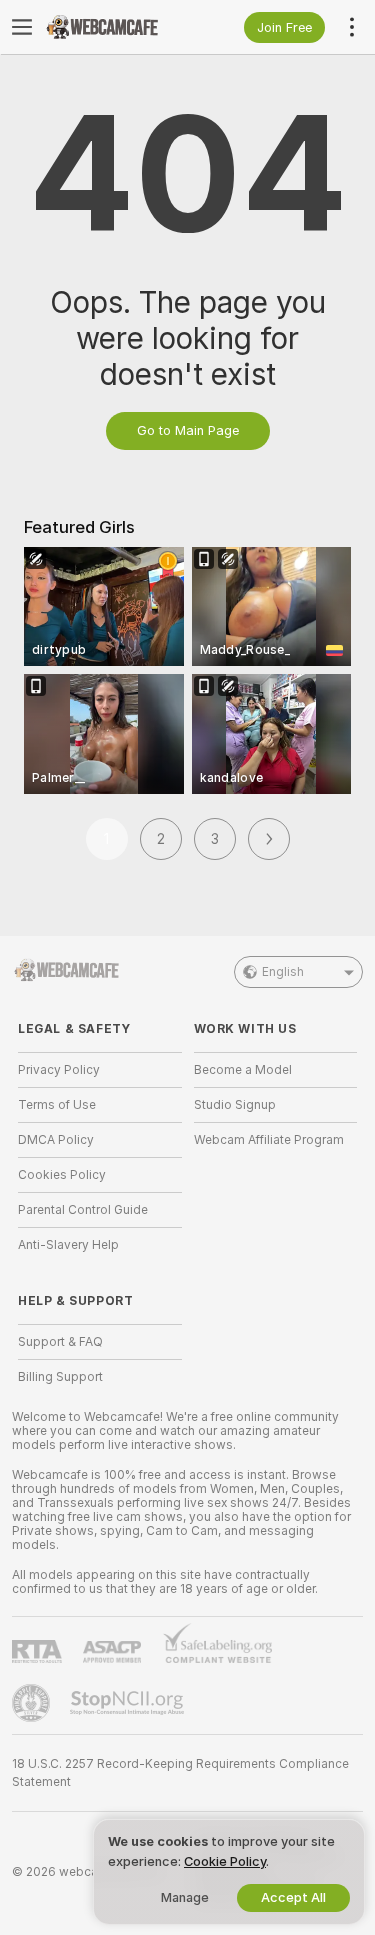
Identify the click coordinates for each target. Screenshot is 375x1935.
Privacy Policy (59, 1070)
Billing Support (60, 1377)
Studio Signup (235, 1105)
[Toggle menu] (22, 27)
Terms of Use (57, 1105)
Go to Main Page (188, 430)
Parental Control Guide (83, 1210)
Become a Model (243, 1070)
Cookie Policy (225, 1861)
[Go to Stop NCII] (129, 1703)
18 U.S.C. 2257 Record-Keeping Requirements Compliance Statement (180, 1773)
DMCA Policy (56, 1140)
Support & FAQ (60, 1342)
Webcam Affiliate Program (269, 1140)
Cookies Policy (62, 1175)
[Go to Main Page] (116, 27)
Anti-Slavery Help (68, 1245)
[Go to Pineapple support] (33, 1703)
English (283, 972)
